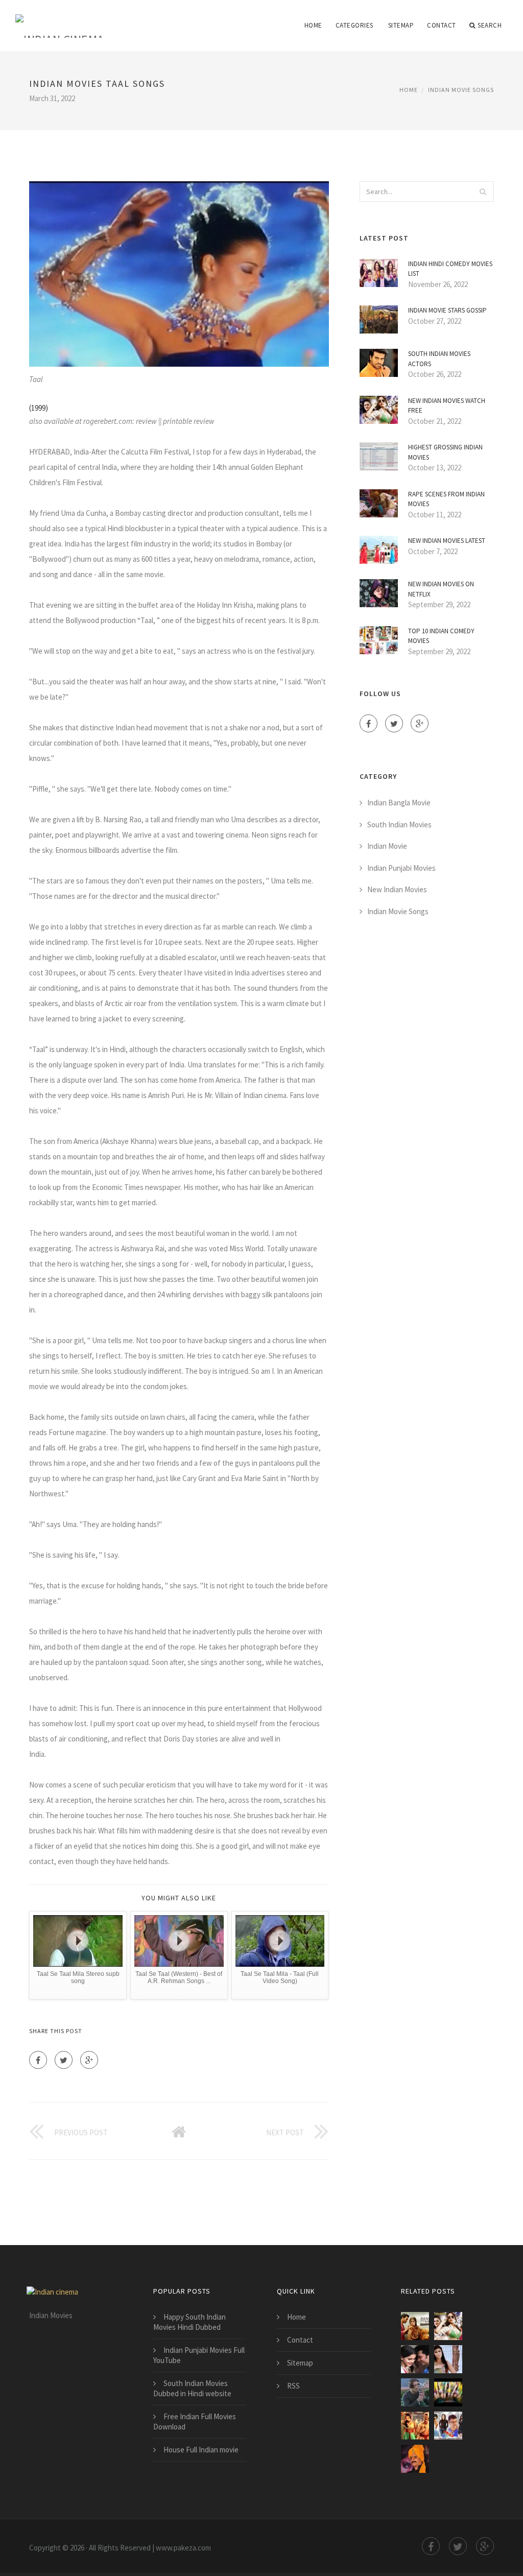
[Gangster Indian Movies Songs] (415, 2459)
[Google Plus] (89, 2060)
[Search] (483, 192)
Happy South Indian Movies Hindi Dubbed (189, 2322)
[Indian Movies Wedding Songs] (448, 2392)
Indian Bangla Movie (399, 803)
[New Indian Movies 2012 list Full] (415, 2359)
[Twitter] (64, 2060)
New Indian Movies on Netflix (441, 589)
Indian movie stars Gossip (447, 310)
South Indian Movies (399, 825)
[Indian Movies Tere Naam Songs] (415, 2392)
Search (490, 25)
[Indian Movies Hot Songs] (448, 2359)
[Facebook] (38, 2060)
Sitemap (401, 25)
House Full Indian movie (201, 2450)
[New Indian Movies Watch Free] (448, 2326)
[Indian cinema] (60, 19)
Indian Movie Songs (461, 90)
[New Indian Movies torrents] (415, 2326)
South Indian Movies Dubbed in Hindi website (192, 2388)
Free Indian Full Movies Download (195, 2422)
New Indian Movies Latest (447, 541)
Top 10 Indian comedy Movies (441, 636)
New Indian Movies (397, 889)
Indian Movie (387, 846)
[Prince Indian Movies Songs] (448, 2426)
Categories (354, 25)
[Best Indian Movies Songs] (415, 2426)
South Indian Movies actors (439, 359)
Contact (442, 25)
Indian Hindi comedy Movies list (450, 269)
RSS (293, 2386)
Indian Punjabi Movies (401, 868)
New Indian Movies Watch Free (447, 406)
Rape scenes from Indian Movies (446, 499)
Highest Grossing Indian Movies (445, 452)
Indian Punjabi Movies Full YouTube (199, 2355)
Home (313, 25)
